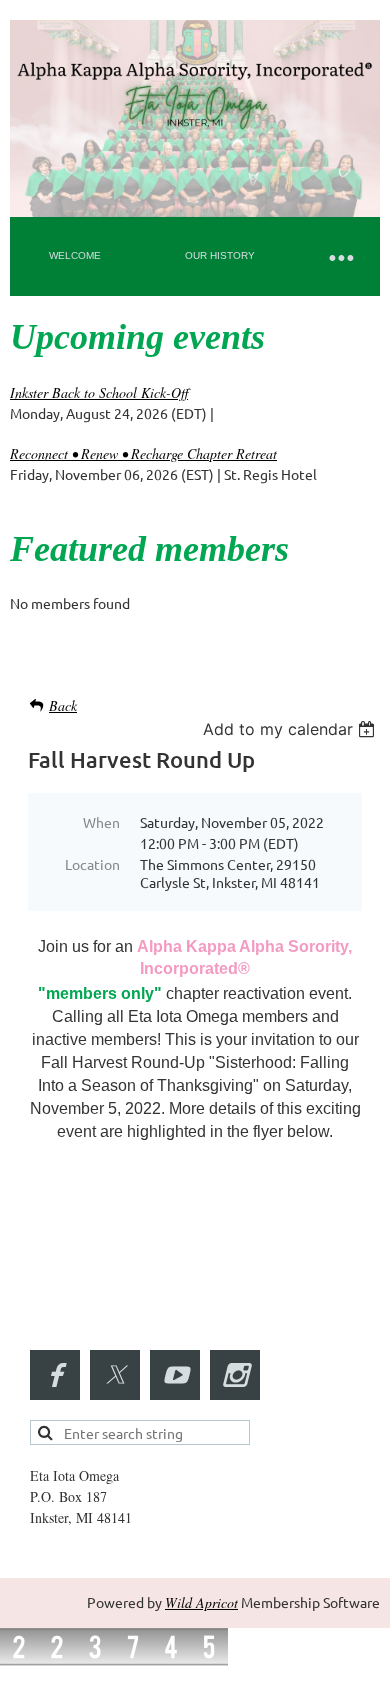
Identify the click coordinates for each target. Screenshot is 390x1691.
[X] (115, 1375)
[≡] (340, 256)
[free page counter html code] (114, 1660)
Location (92, 864)
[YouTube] (175, 1375)
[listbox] (291, 729)
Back (63, 705)
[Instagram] (235, 1375)
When (101, 822)
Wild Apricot (201, 1602)
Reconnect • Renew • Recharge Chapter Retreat (143, 453)
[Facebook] (55, 1375)
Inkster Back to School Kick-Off (99, 392)
